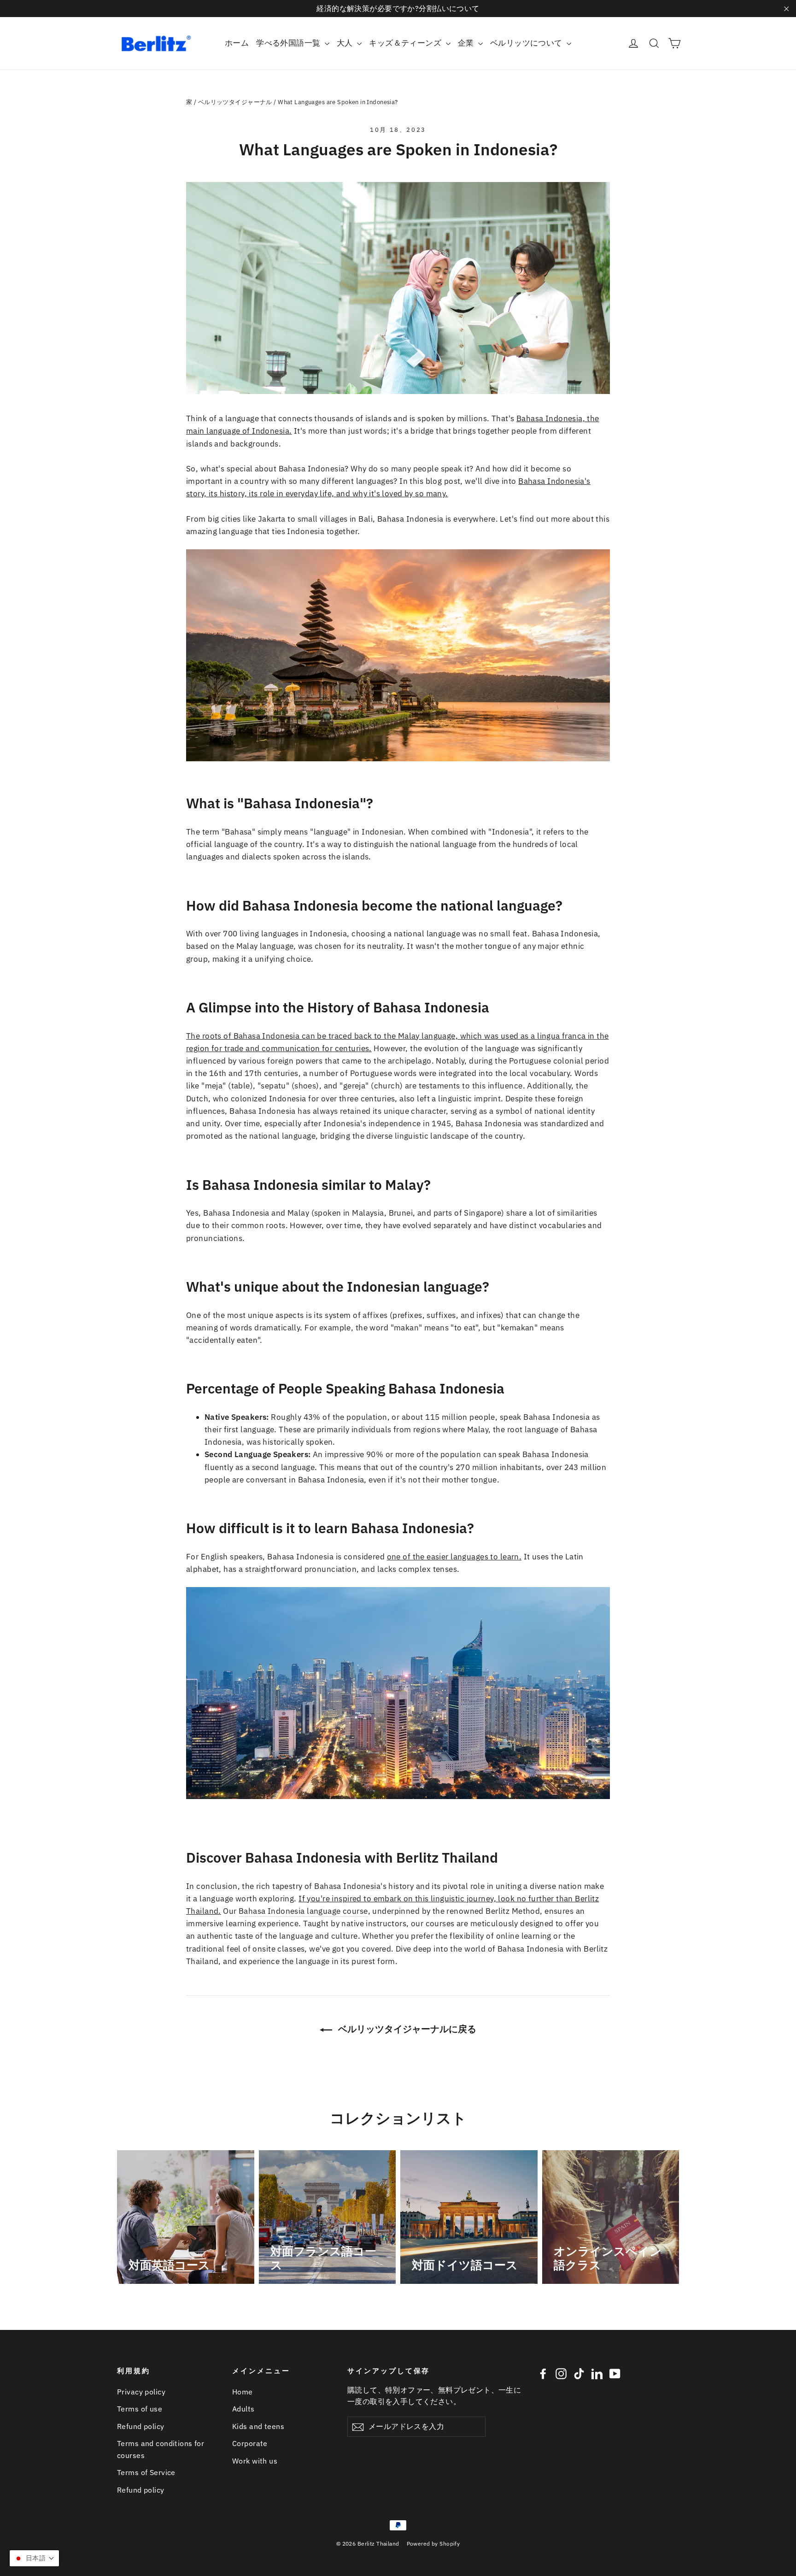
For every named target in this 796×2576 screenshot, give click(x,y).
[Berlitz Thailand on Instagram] (561, 2373)
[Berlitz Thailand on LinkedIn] (597, 2373)
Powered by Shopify (433, 2544)
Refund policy (141, 2426)
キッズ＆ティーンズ (406, 43)
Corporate (250, 2443)
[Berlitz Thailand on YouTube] (615, 2373)
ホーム (237, 43)
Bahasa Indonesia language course (303, 1911)
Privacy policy (141, 2392)
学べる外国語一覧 (289, 43)
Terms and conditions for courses (161, 2449)
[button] (34, 2558)
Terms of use (140, 2409)
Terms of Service (146, 2472)
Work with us (255, 2461)
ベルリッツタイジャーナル (235, 102)
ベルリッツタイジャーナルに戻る (406, 2029)
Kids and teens (258, 2426)
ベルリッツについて (527, 43)
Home (243, 2392)
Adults (243, 2409)
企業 (467, 43)
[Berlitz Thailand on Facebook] (543, 2373)
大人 (346, 43)
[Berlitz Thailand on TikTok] (579, 2373)
